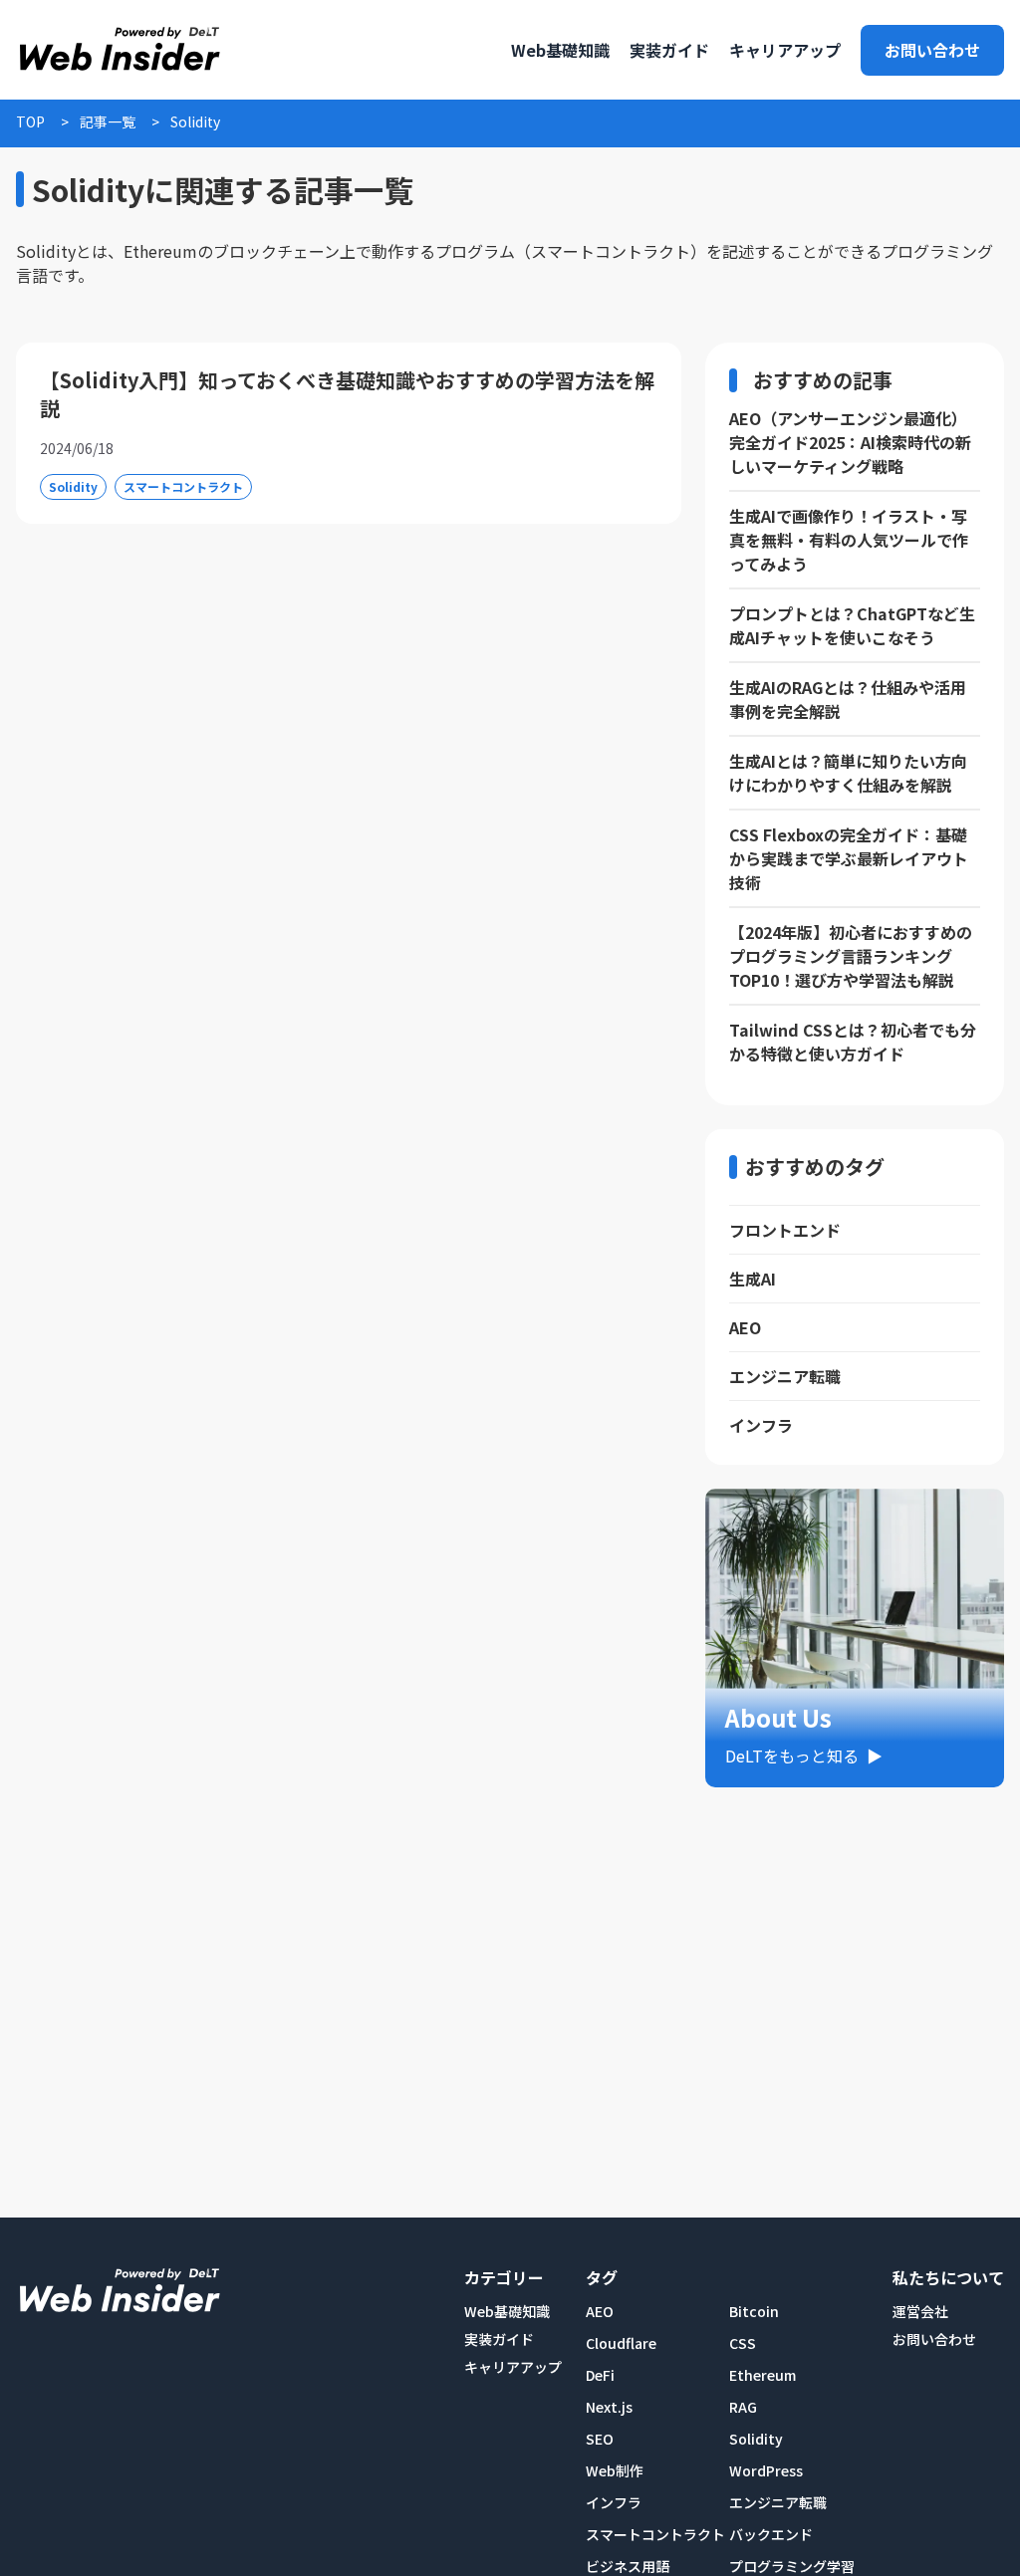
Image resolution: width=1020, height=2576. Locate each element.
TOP (30, 121)
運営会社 (920, 2311)
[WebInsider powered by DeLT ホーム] (118, 50)
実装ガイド (499, 2339)
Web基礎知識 (507, 2311)
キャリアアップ (513, 2367)
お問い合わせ (932, 50)
